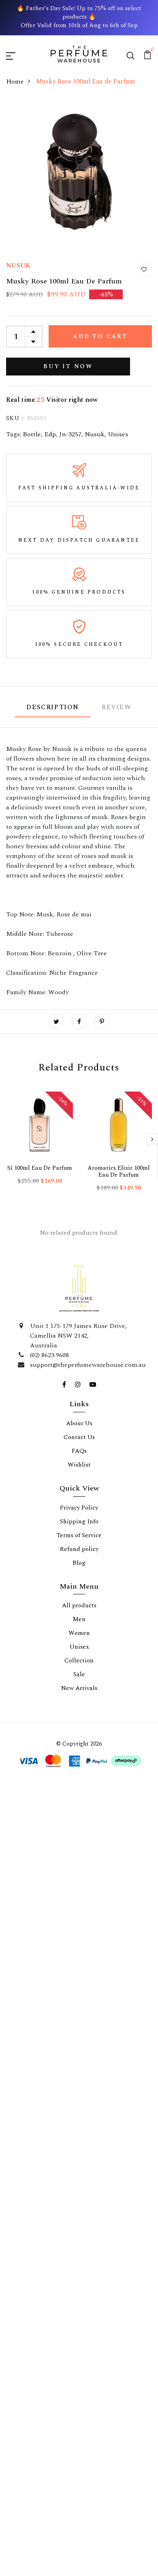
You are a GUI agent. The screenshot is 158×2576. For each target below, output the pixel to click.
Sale (79, 2061)
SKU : (15, 418)
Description (53, 707)
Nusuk (95, 434)
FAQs (79, 1838)
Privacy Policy (79, 1895)
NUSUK (18, 266)
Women (79, 2020)
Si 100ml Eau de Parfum (40, 1168)
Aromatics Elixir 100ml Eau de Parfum (119, 1171)
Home (15, 82)
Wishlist (79, 1852)
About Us (79, 1810)
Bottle (32, 434)
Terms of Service (79, 1922)
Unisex (118, 434)
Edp (50, 434)
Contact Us (79, 1824)
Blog (79, 1950)
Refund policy (79, 1936)
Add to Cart (100, 336)
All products (79, 1992)
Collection (79, 2047)
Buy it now (68, 366)
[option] (39, 1145)
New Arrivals (79, 2075)
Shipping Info (79, 1908)
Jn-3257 (70, 434)
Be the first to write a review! (79, 1402)
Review (117, 707)
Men (79, 2006)
